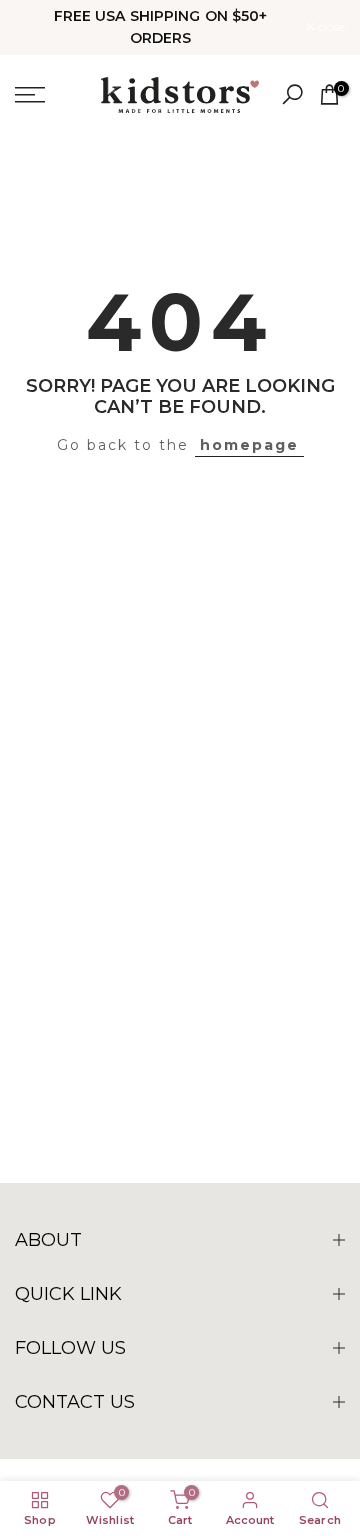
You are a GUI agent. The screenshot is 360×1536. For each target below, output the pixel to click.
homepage (249, 445)
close (330, 27)
